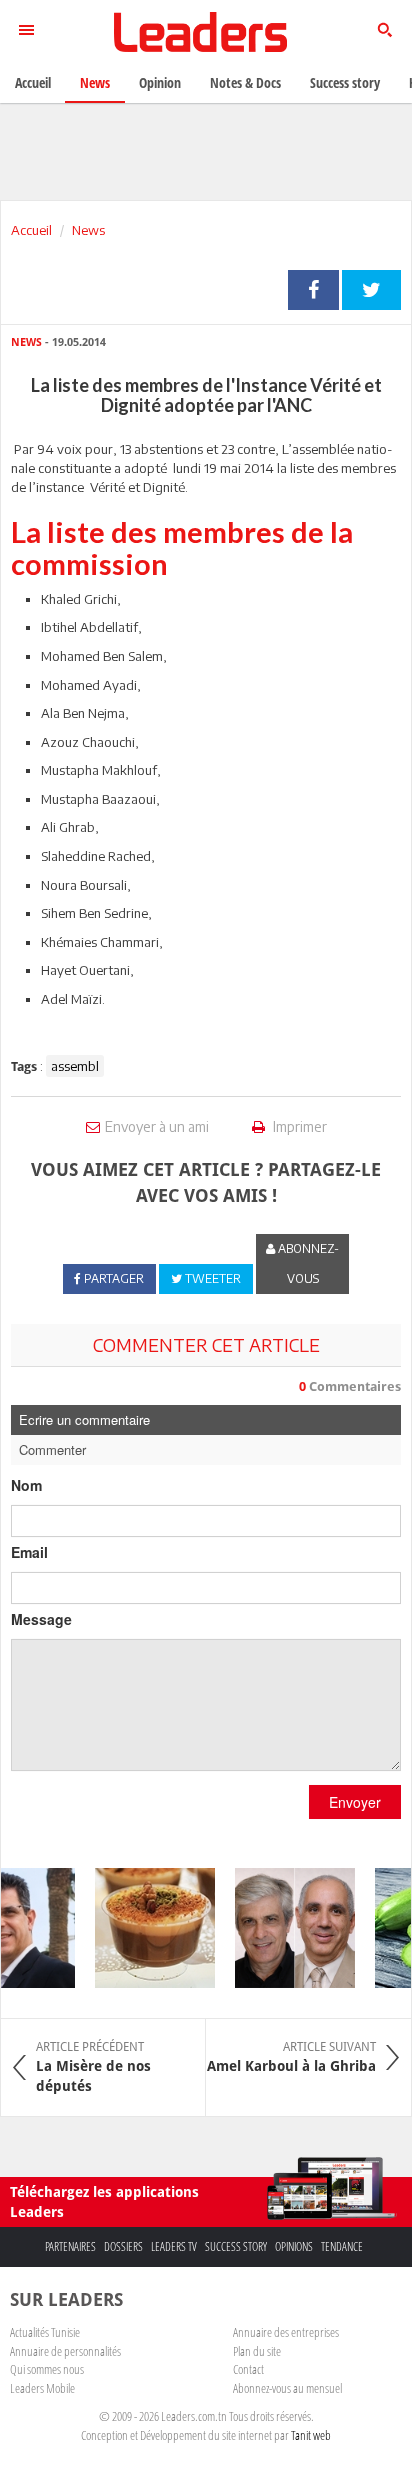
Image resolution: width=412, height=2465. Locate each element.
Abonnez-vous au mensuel (287, 2388)
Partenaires (70, 2246)
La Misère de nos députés (93, 2067)
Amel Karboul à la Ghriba (291, 2057)
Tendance (342, 2246)
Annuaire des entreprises (286, 2332)
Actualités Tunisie (45, 2332)
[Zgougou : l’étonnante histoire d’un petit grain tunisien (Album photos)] (149, 1928)
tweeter (371, 290)
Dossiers (123, 2246)
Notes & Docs (245, 82)
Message (41, 1619)
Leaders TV (174, 2246)
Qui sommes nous (47, 2369)
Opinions (294, 2246)
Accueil (31, 230)
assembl (75, 1066)
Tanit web (311, 2435)
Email (29, 1552)
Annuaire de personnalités (65, 2351)
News (88, 230)
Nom (26, 1485)
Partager (313, 290)
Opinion (160, 82)
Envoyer (355, 1802)
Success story (236, 2246)
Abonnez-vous (307, 1263)
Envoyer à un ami (157, 1126)
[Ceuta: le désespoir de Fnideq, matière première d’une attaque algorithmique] (289, 1928)
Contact (248, 2369)
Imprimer (298, 1126)
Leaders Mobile (42, 2388)
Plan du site (257, 2351)
